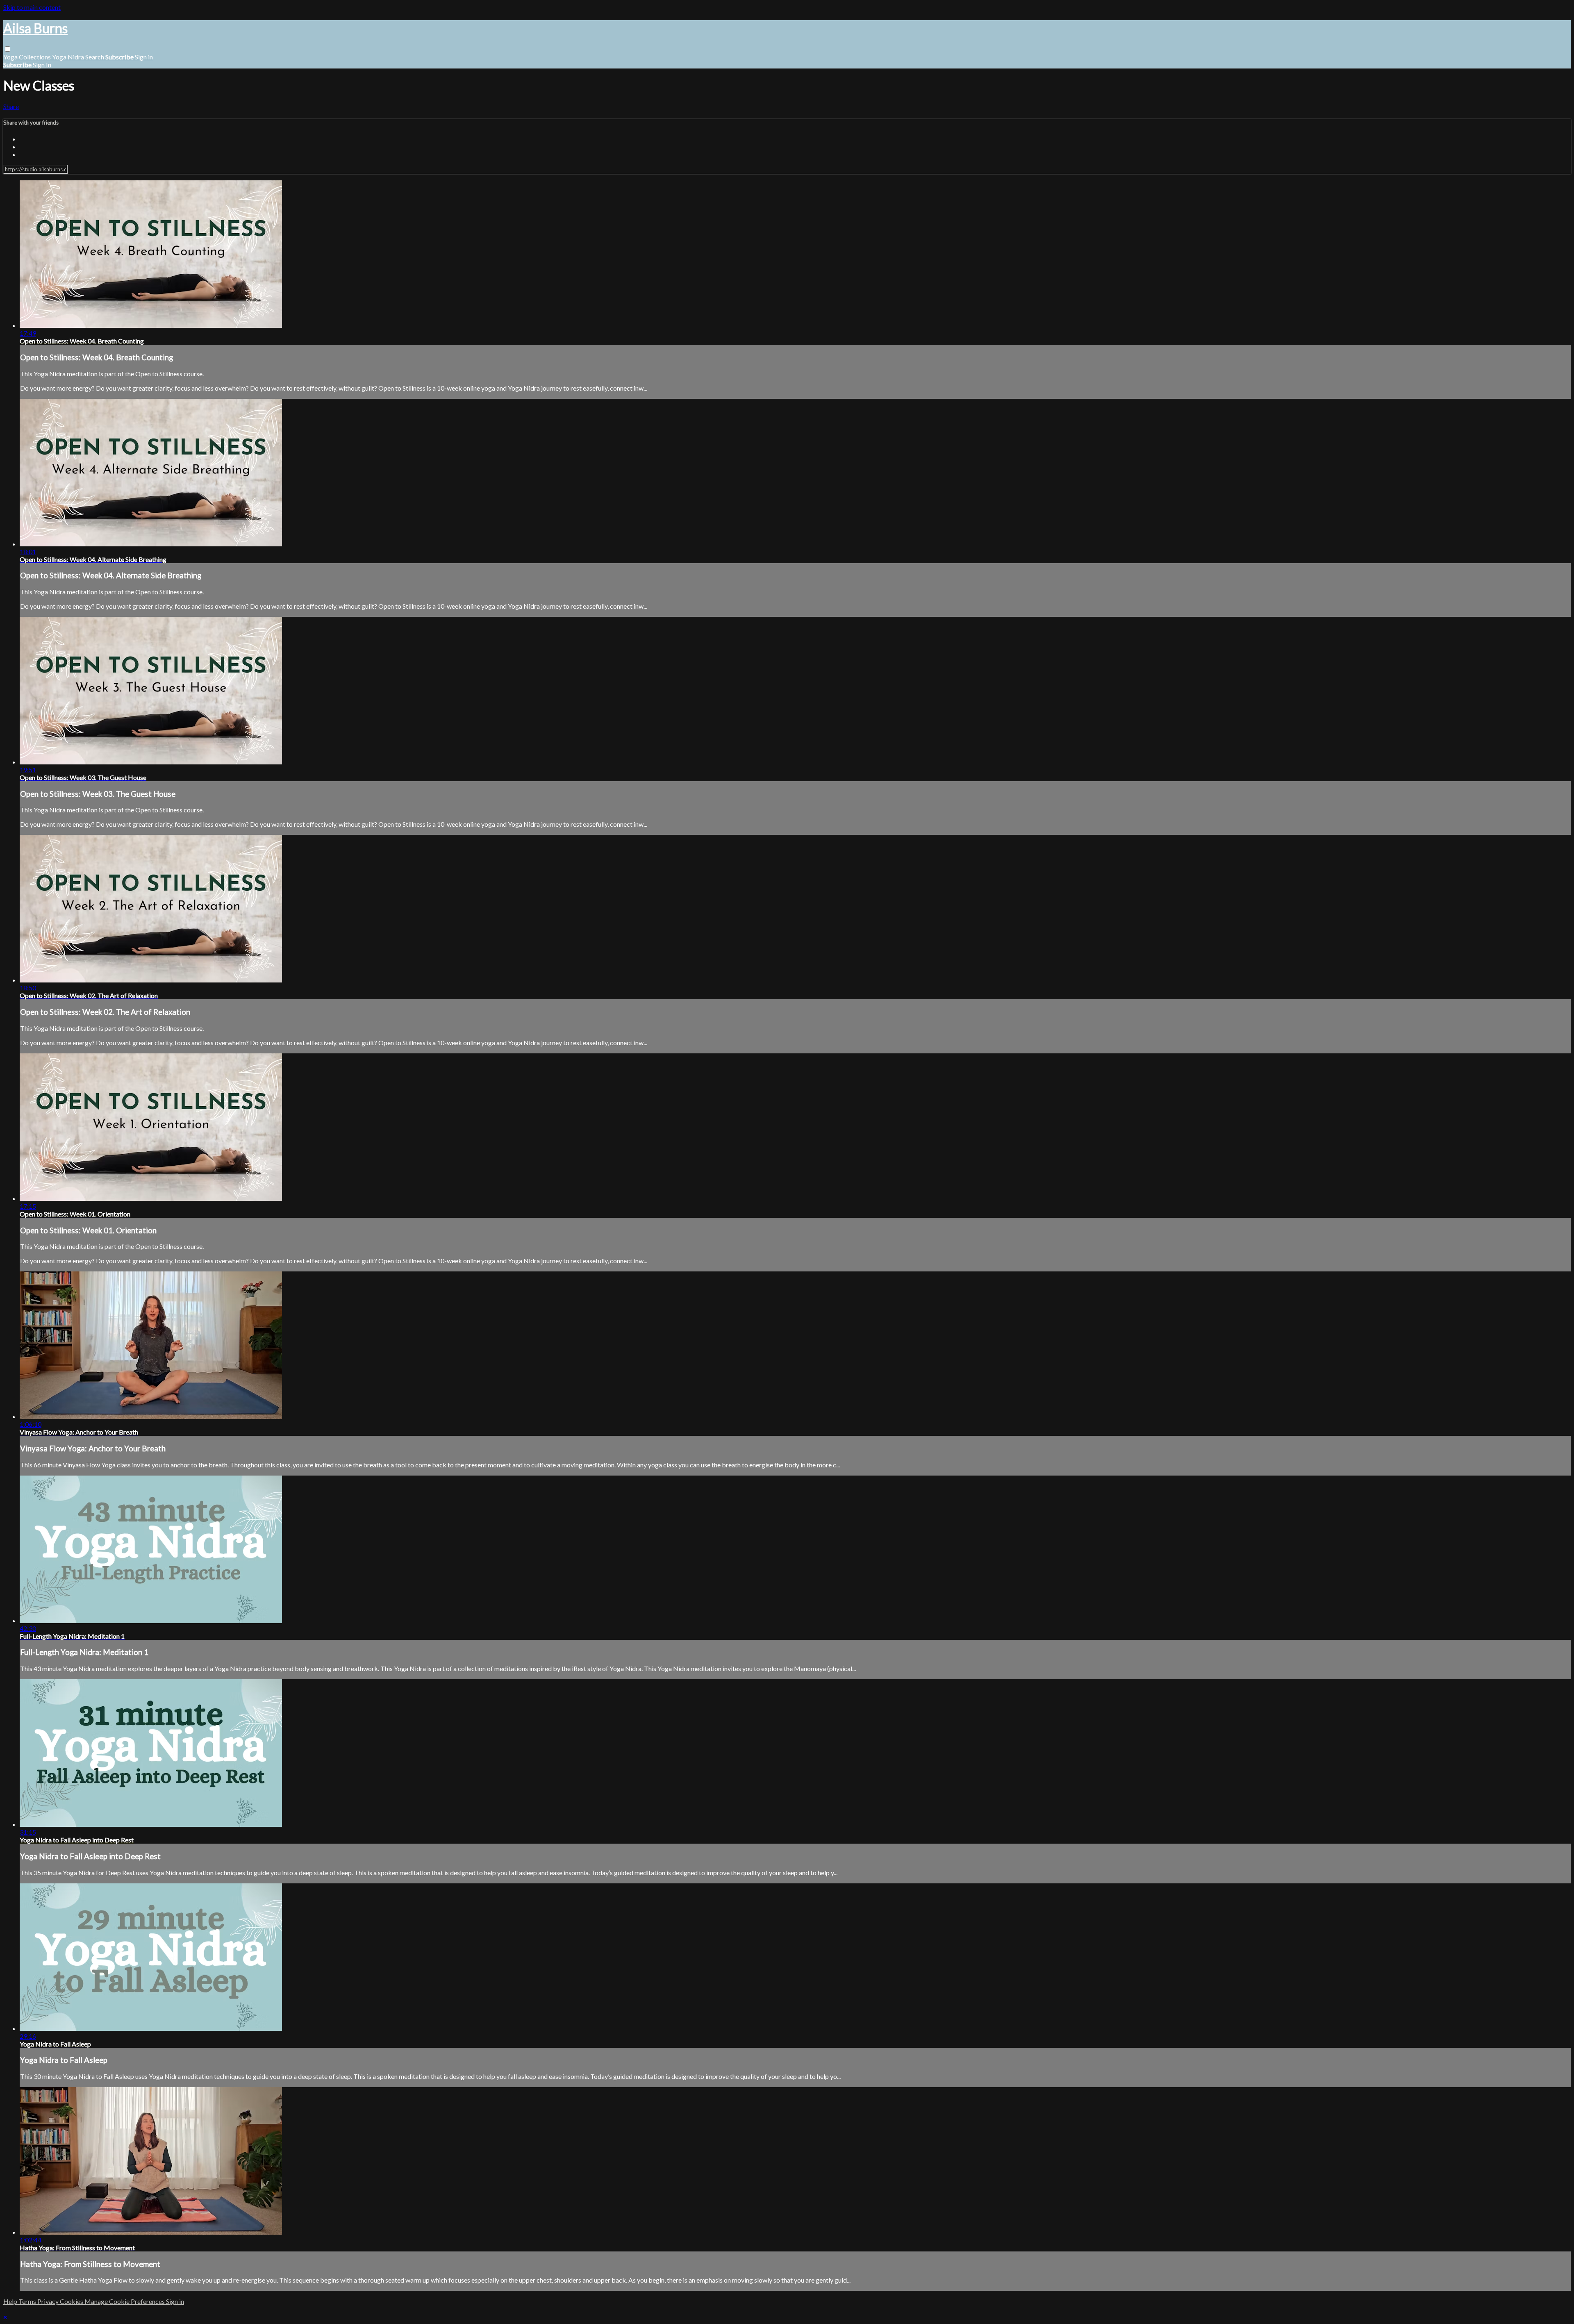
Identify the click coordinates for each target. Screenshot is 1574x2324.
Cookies (72, 2301)
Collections (35, 57)
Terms (28, 2301)
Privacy (49, 2301)
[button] (8, 49)
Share (11, 106)
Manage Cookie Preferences (125, 2301)
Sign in (144, 57)
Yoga (11, 57)
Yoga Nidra (69, 57)
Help (11, 2301)
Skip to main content (32, 7)
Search (95, 57)
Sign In (42, 65)
